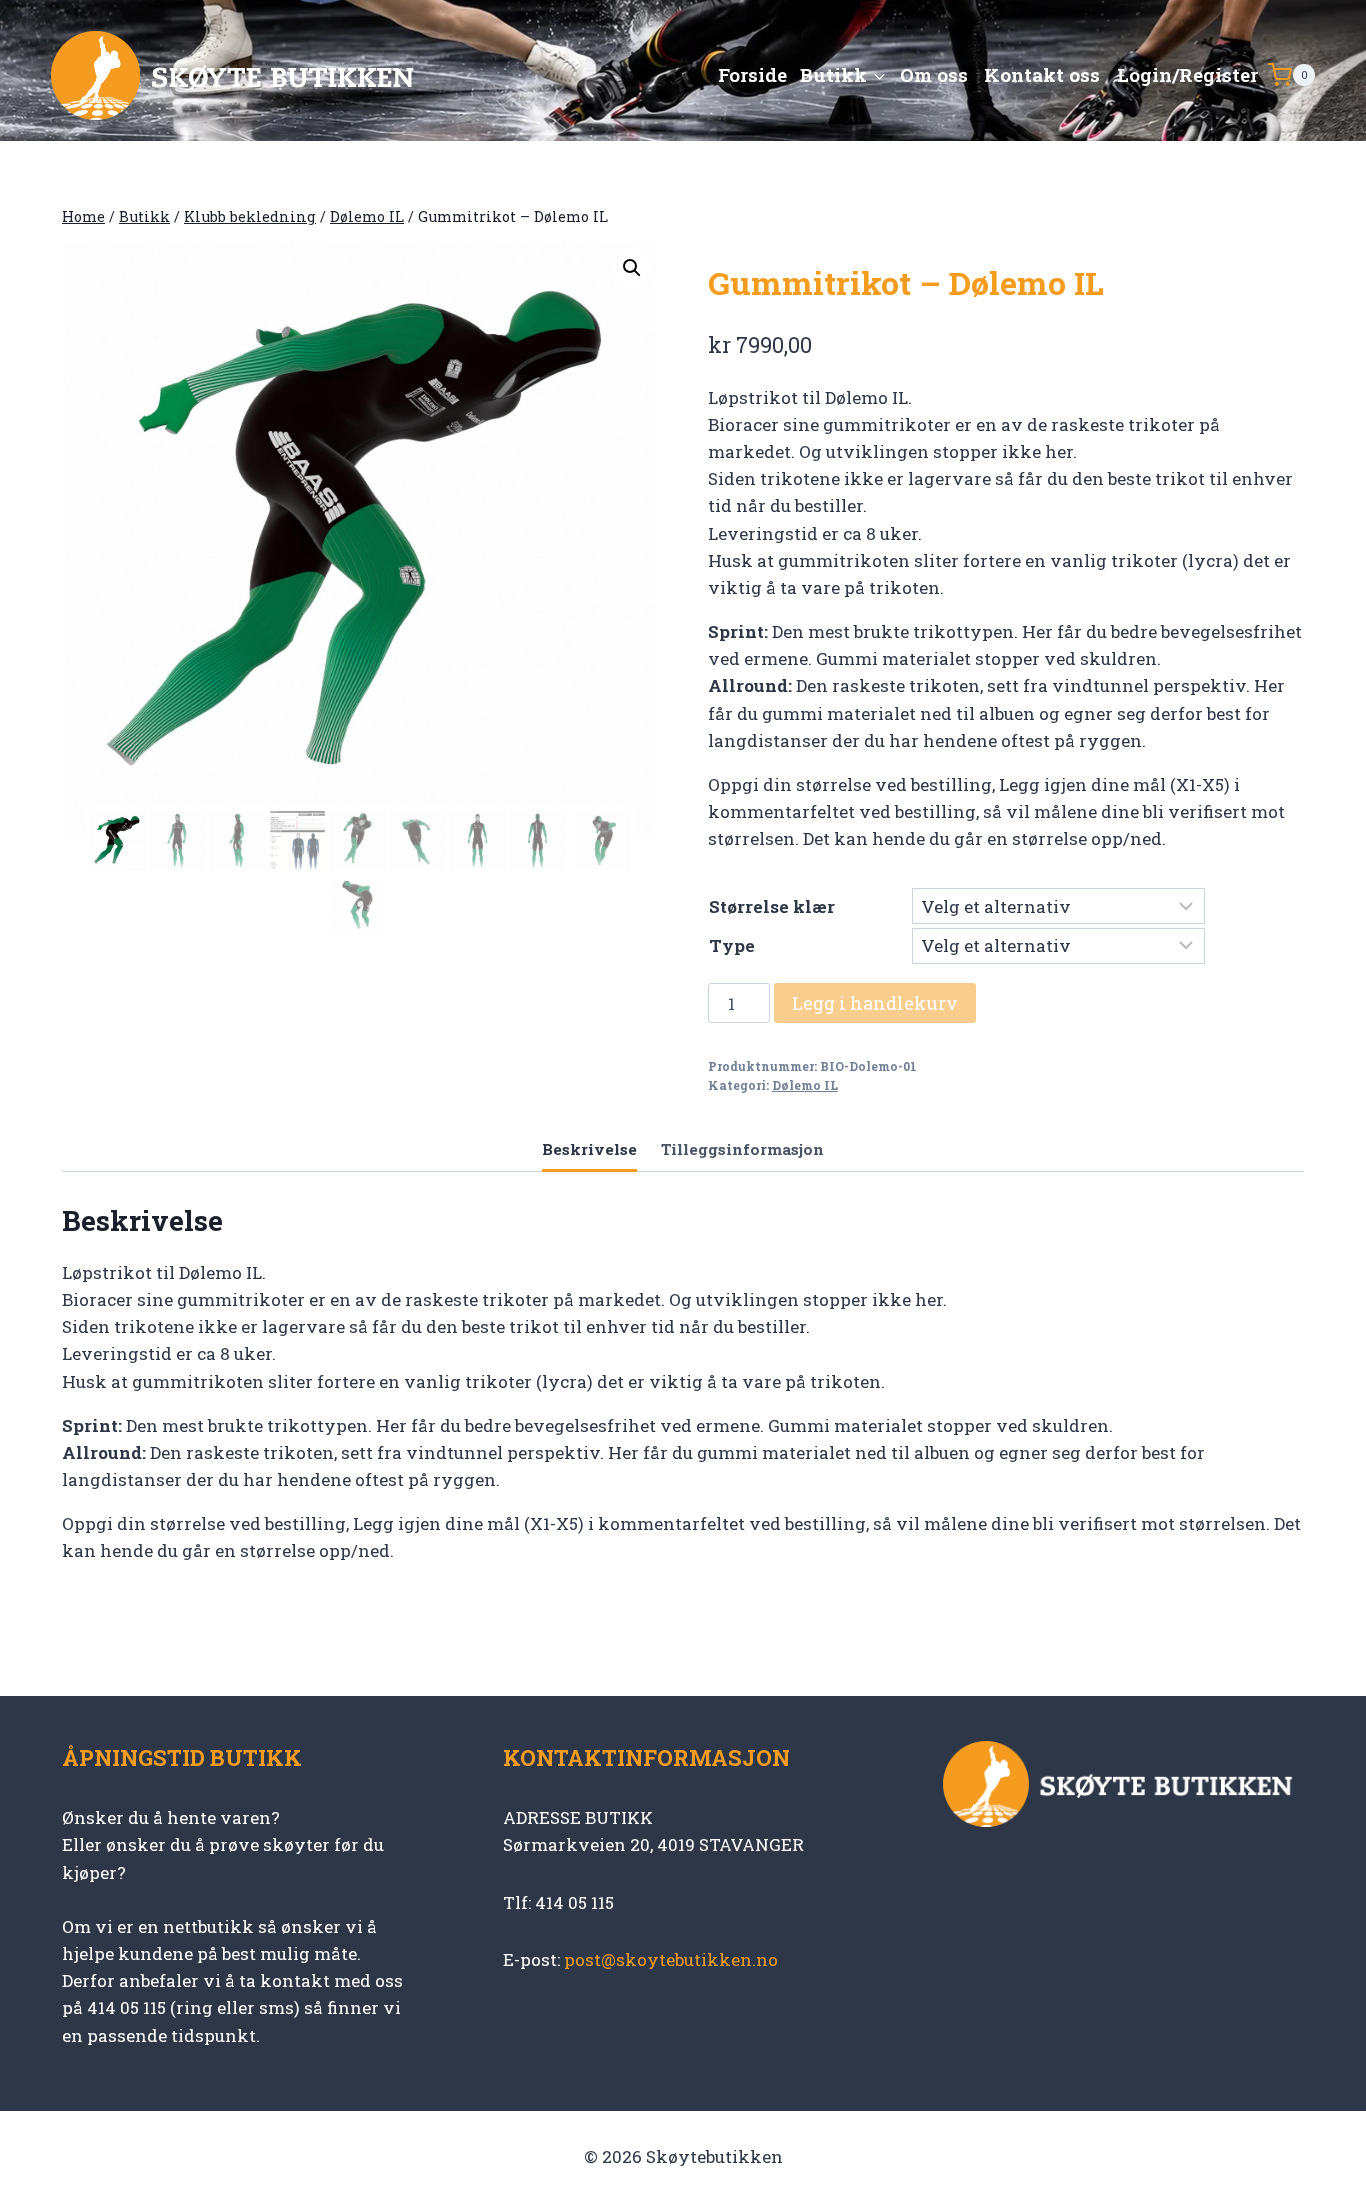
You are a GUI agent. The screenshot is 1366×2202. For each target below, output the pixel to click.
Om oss (934, 74)
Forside (752, 74)
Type (732, 945)
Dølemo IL (805, 1085)
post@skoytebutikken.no (671, 1959)
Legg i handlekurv (875, 1003)
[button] (632, 268)
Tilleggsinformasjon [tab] (742, 1149)
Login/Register (1187, 74)
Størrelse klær (772, 906)
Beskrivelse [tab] (589, 1149)
